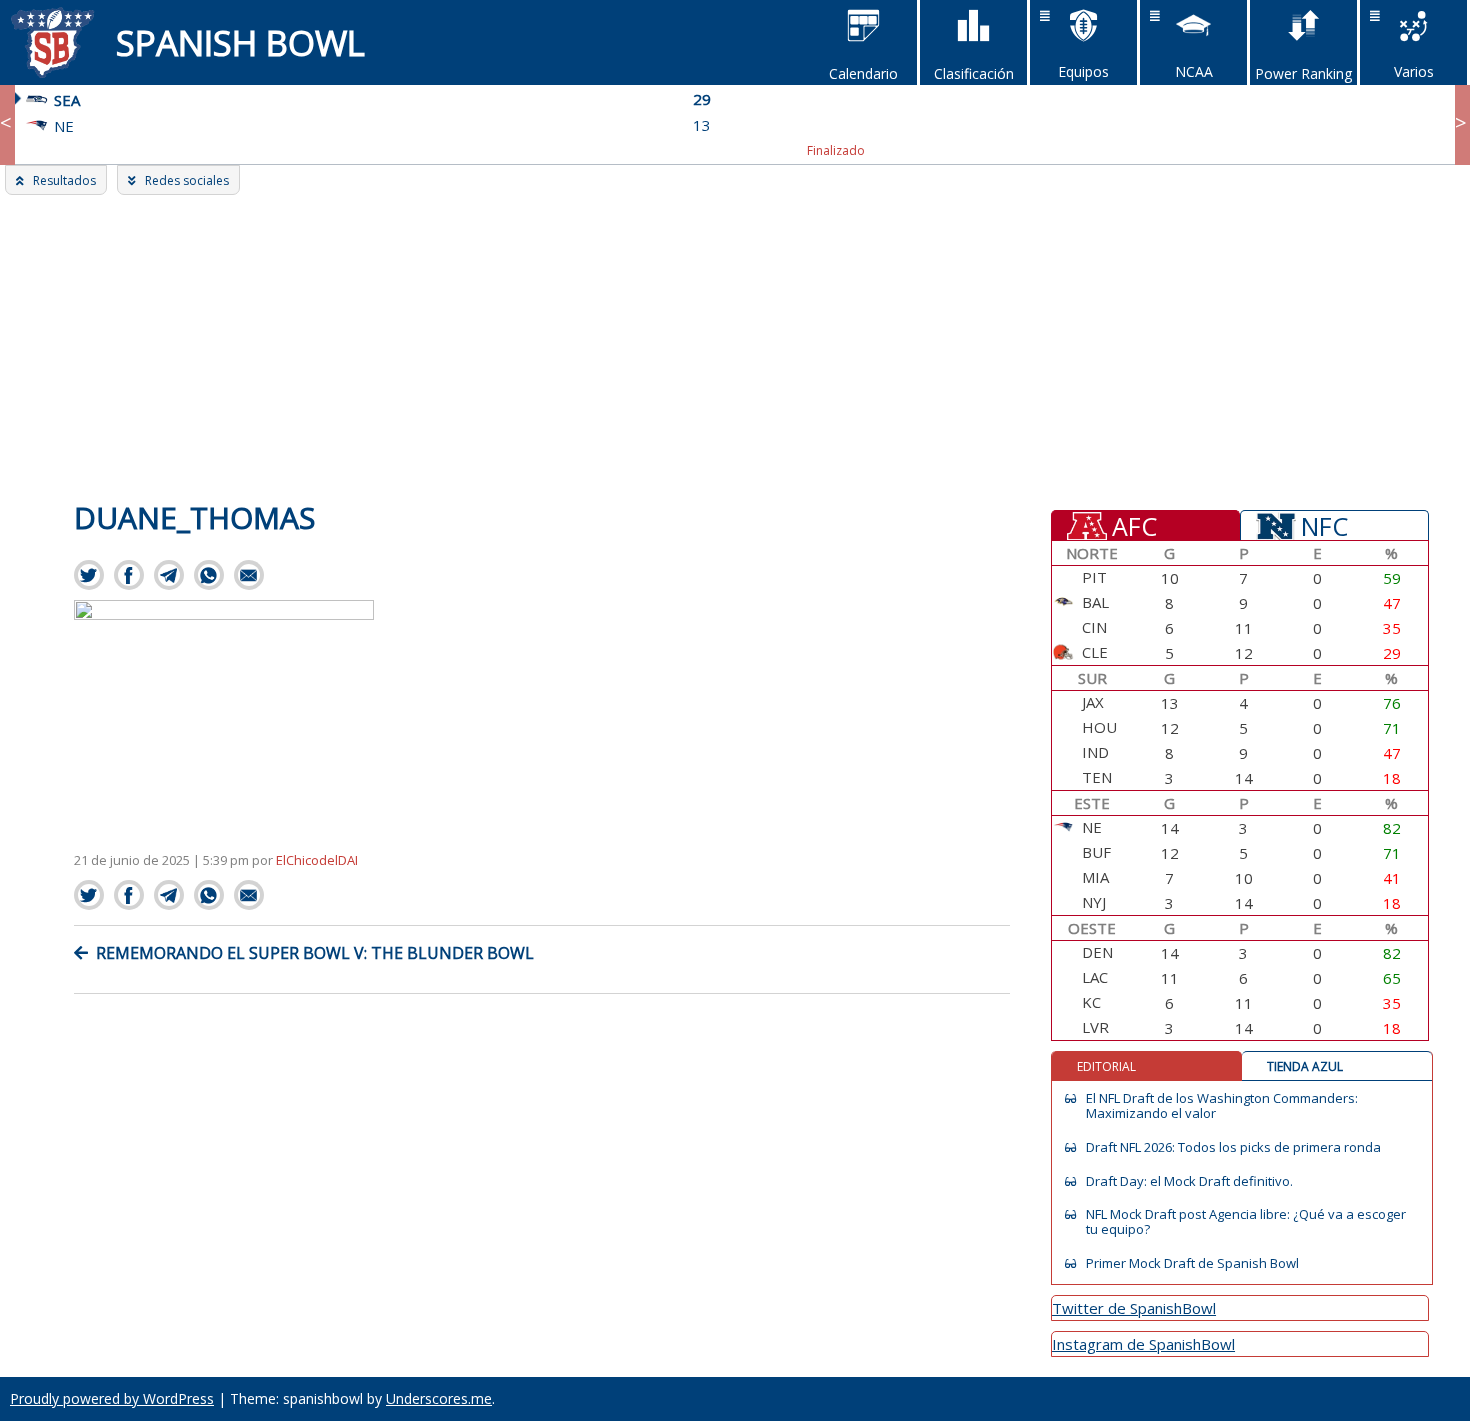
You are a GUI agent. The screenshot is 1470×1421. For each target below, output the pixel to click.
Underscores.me (439, 1398)
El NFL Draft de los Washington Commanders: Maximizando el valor (1222, 1106)
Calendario (863, 73)
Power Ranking (1303, 73)
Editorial (1106, 1066)
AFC (1134, 525)
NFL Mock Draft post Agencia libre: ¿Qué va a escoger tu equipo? (1246, 1222)
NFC (1324, 525)
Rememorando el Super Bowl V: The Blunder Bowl (315, 953)
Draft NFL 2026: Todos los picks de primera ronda (1233, 1147)
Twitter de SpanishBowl (1134, 1308)
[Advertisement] (735, 345)
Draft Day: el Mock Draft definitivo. (1189, 1181)
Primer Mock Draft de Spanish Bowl (1192, 1263)
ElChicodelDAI (317, 860)
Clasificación (974, 73)
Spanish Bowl (240, 42)
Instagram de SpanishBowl (1143, 1344)
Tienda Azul (1305, 1066)
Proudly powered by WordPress (112, 1398)
